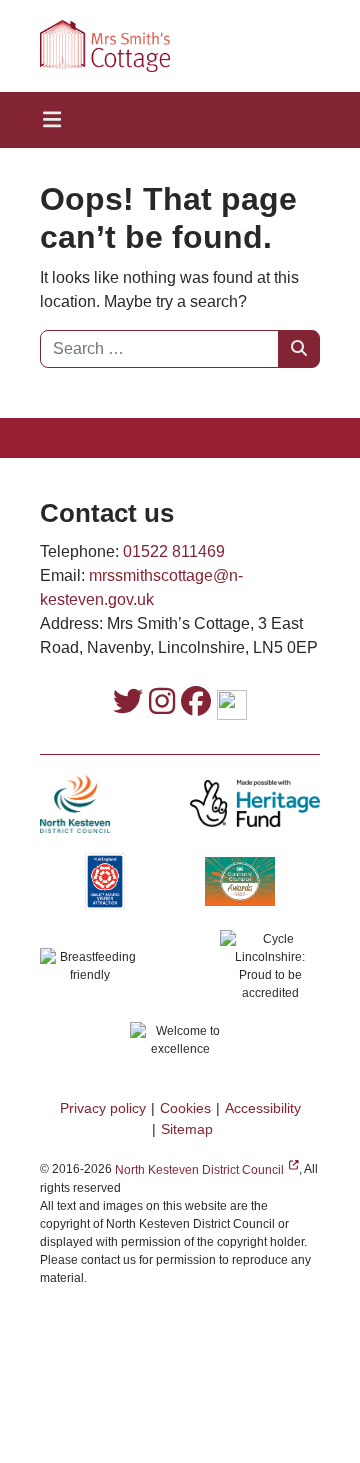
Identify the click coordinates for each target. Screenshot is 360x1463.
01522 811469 (174, 551)
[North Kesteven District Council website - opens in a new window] (75, 803)
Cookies (185, 1108)
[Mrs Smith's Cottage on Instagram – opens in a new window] (162, 702)
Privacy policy (103, 1108)
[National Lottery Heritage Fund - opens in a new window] (255, 803)
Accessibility (263, 1108)
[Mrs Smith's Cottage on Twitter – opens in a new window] (128, 702)
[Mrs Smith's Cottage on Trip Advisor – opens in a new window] (232, 705)
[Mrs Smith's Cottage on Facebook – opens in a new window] (196, 702)
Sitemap (187, 1129)
